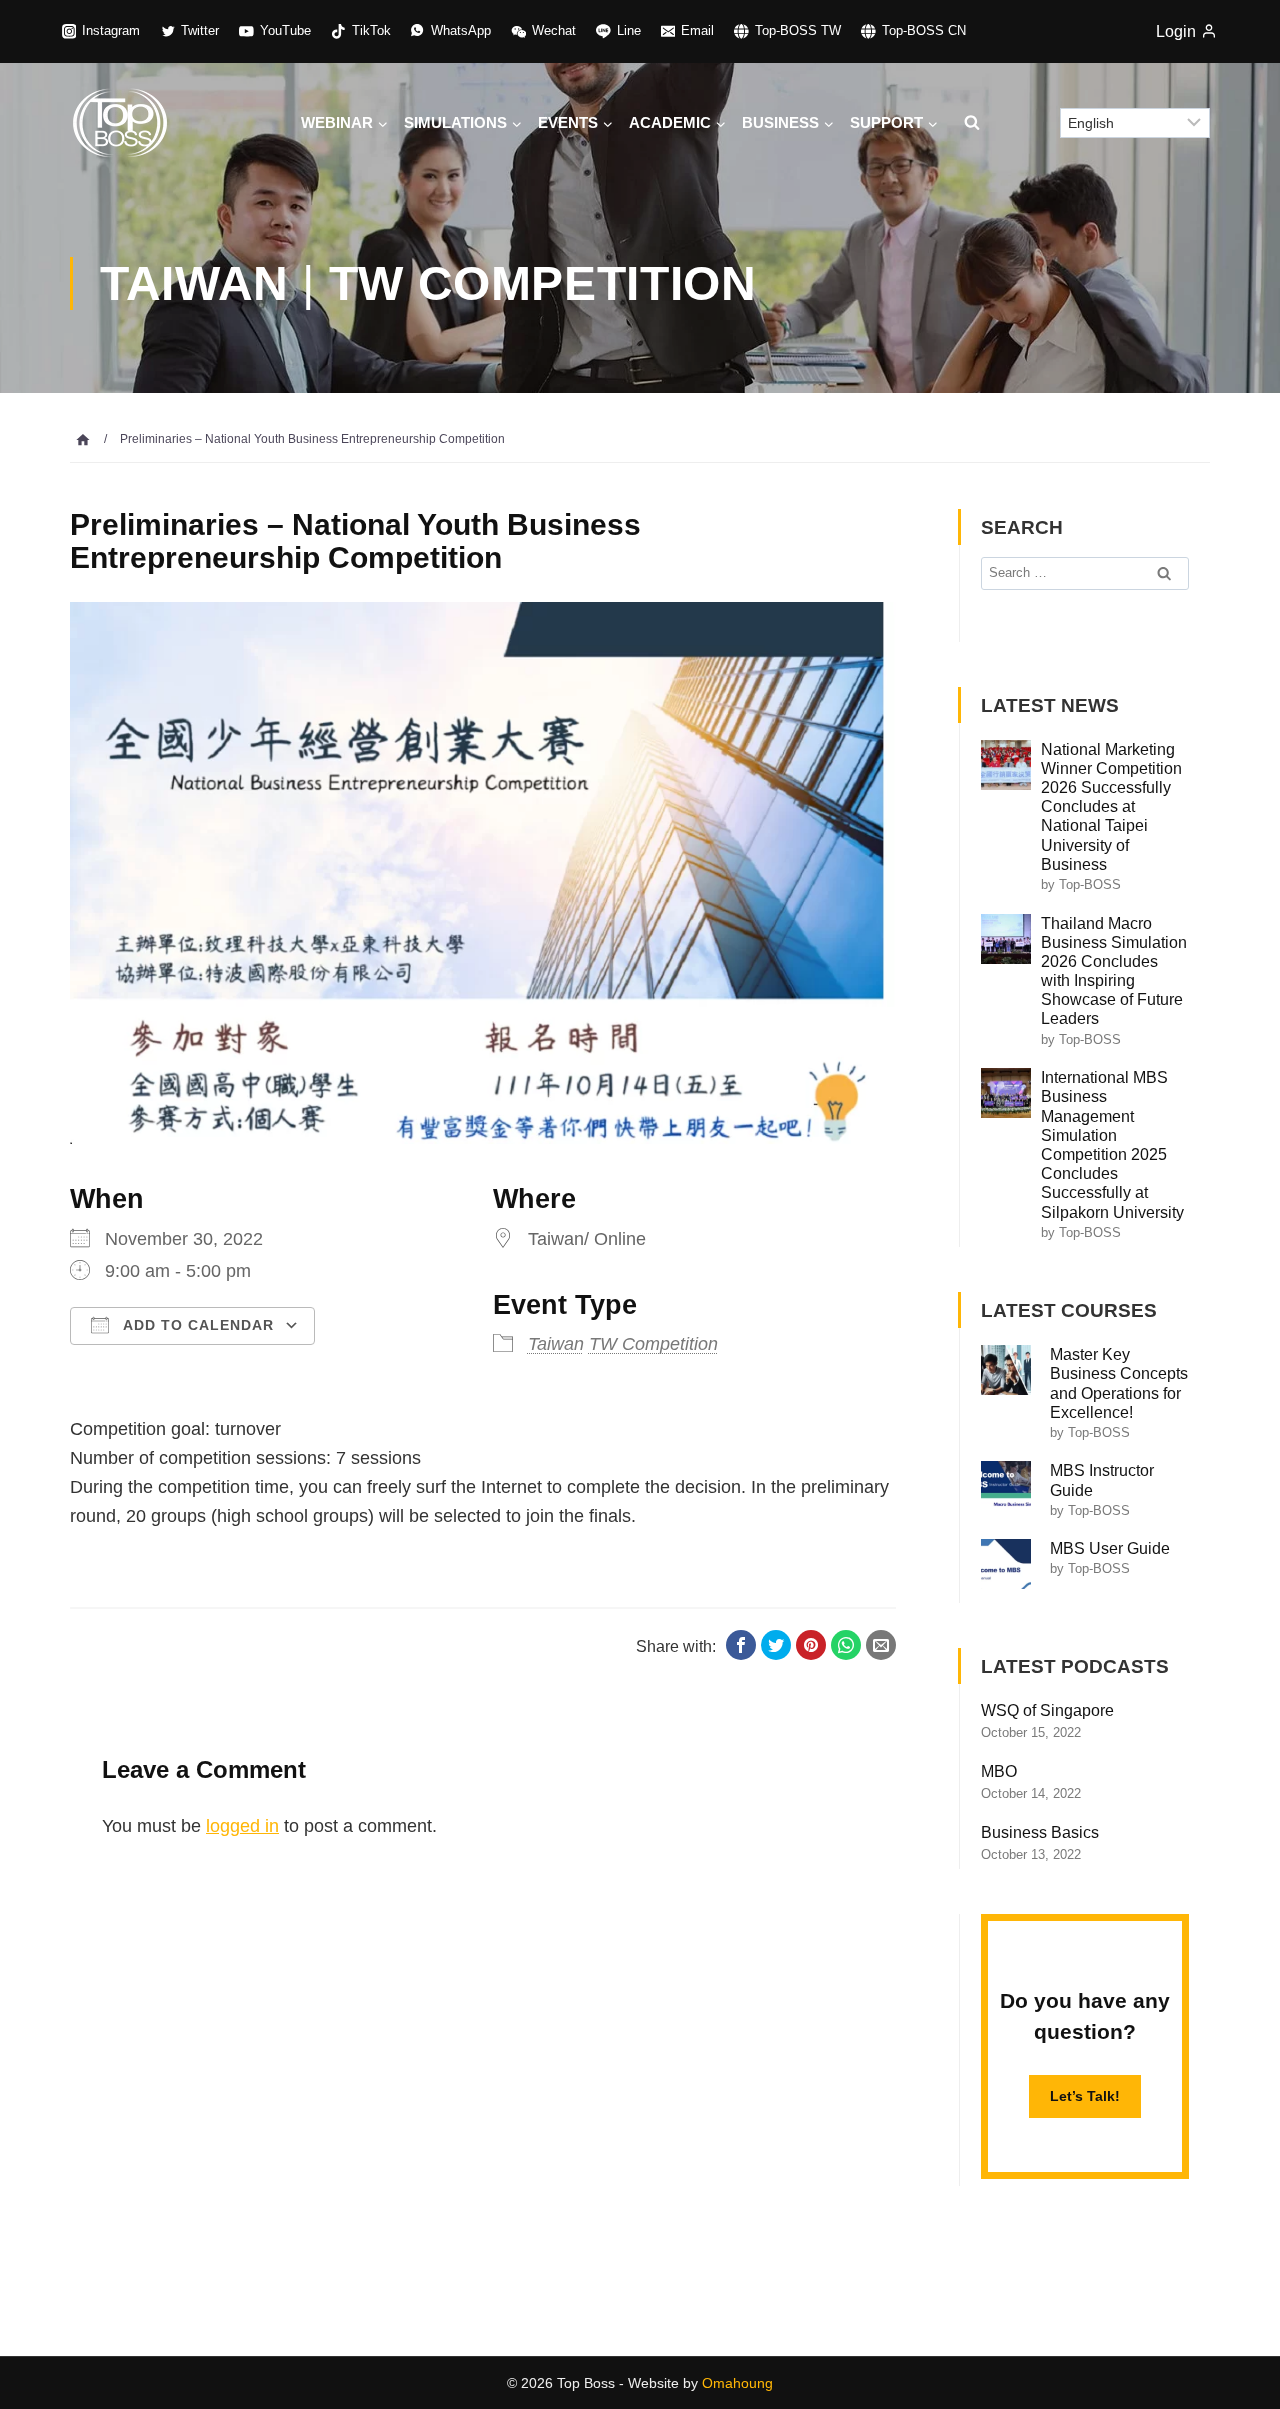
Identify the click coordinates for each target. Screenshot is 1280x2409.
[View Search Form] (971, 123)
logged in (242, 1826)
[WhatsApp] (846, 1645)
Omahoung (737, 2383)
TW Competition (653, 1344)
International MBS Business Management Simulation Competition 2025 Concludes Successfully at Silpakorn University (1112, 1144)
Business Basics (1040, 1832)
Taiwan (556, 1344)
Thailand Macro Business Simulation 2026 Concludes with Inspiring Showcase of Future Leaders (1114, 971)
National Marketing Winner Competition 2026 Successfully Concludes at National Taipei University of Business (1111, 807)
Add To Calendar (196, 1325)
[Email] (881, 1645)
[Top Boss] (120, 122)
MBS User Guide (1110, 1548)
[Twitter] (776, 1645)
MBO (999, 1771)
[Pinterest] (811, 1645)
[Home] (83, 439)
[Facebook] (741, 1645)
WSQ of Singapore (1047, 1710)
